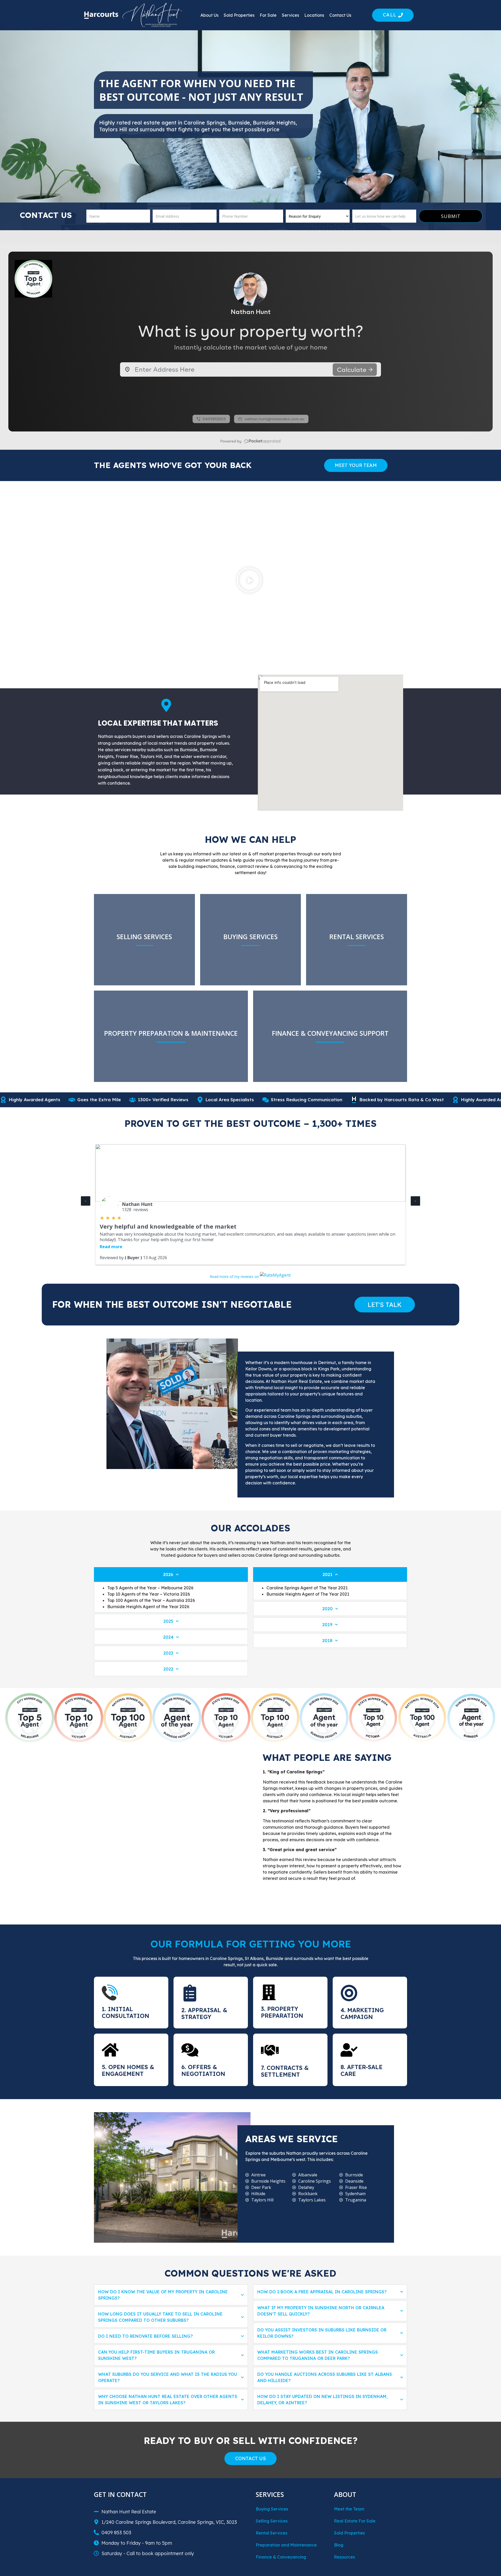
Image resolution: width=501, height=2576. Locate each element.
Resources (344, 2557)
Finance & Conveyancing (281, 2557)
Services (290, 15)
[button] (249, 581)
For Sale (268, 15)
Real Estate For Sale (355, 2521)
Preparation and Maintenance (286, 2545)
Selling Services (272, 2521)
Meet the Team (349, 2509)
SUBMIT (451, 216)
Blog (339, 2545)
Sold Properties (239, 15)
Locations (314, 15)
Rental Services (272, 2533)
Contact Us (340, 15)
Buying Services (272, 2509)
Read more (111, 1247)
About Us (209, 15)
